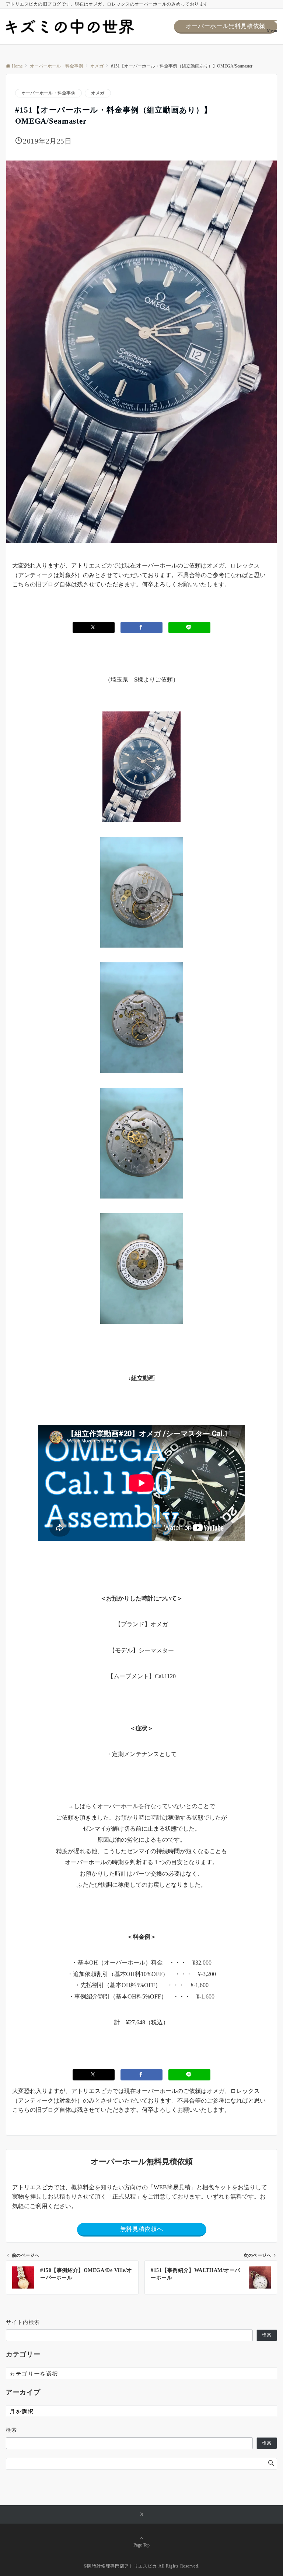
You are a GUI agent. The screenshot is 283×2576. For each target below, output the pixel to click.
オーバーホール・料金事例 (48, 93)
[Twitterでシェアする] (94, 627)
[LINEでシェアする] (189, 627)
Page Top (141, 2545)
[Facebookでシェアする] (141, 627)
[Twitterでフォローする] (142, 2515)
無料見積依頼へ (141, 2229)
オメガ (98, 93)
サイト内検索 (23, 2322)
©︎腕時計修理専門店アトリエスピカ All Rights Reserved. (142, 2566)
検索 (267, 2335)
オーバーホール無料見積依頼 (226, 26)
